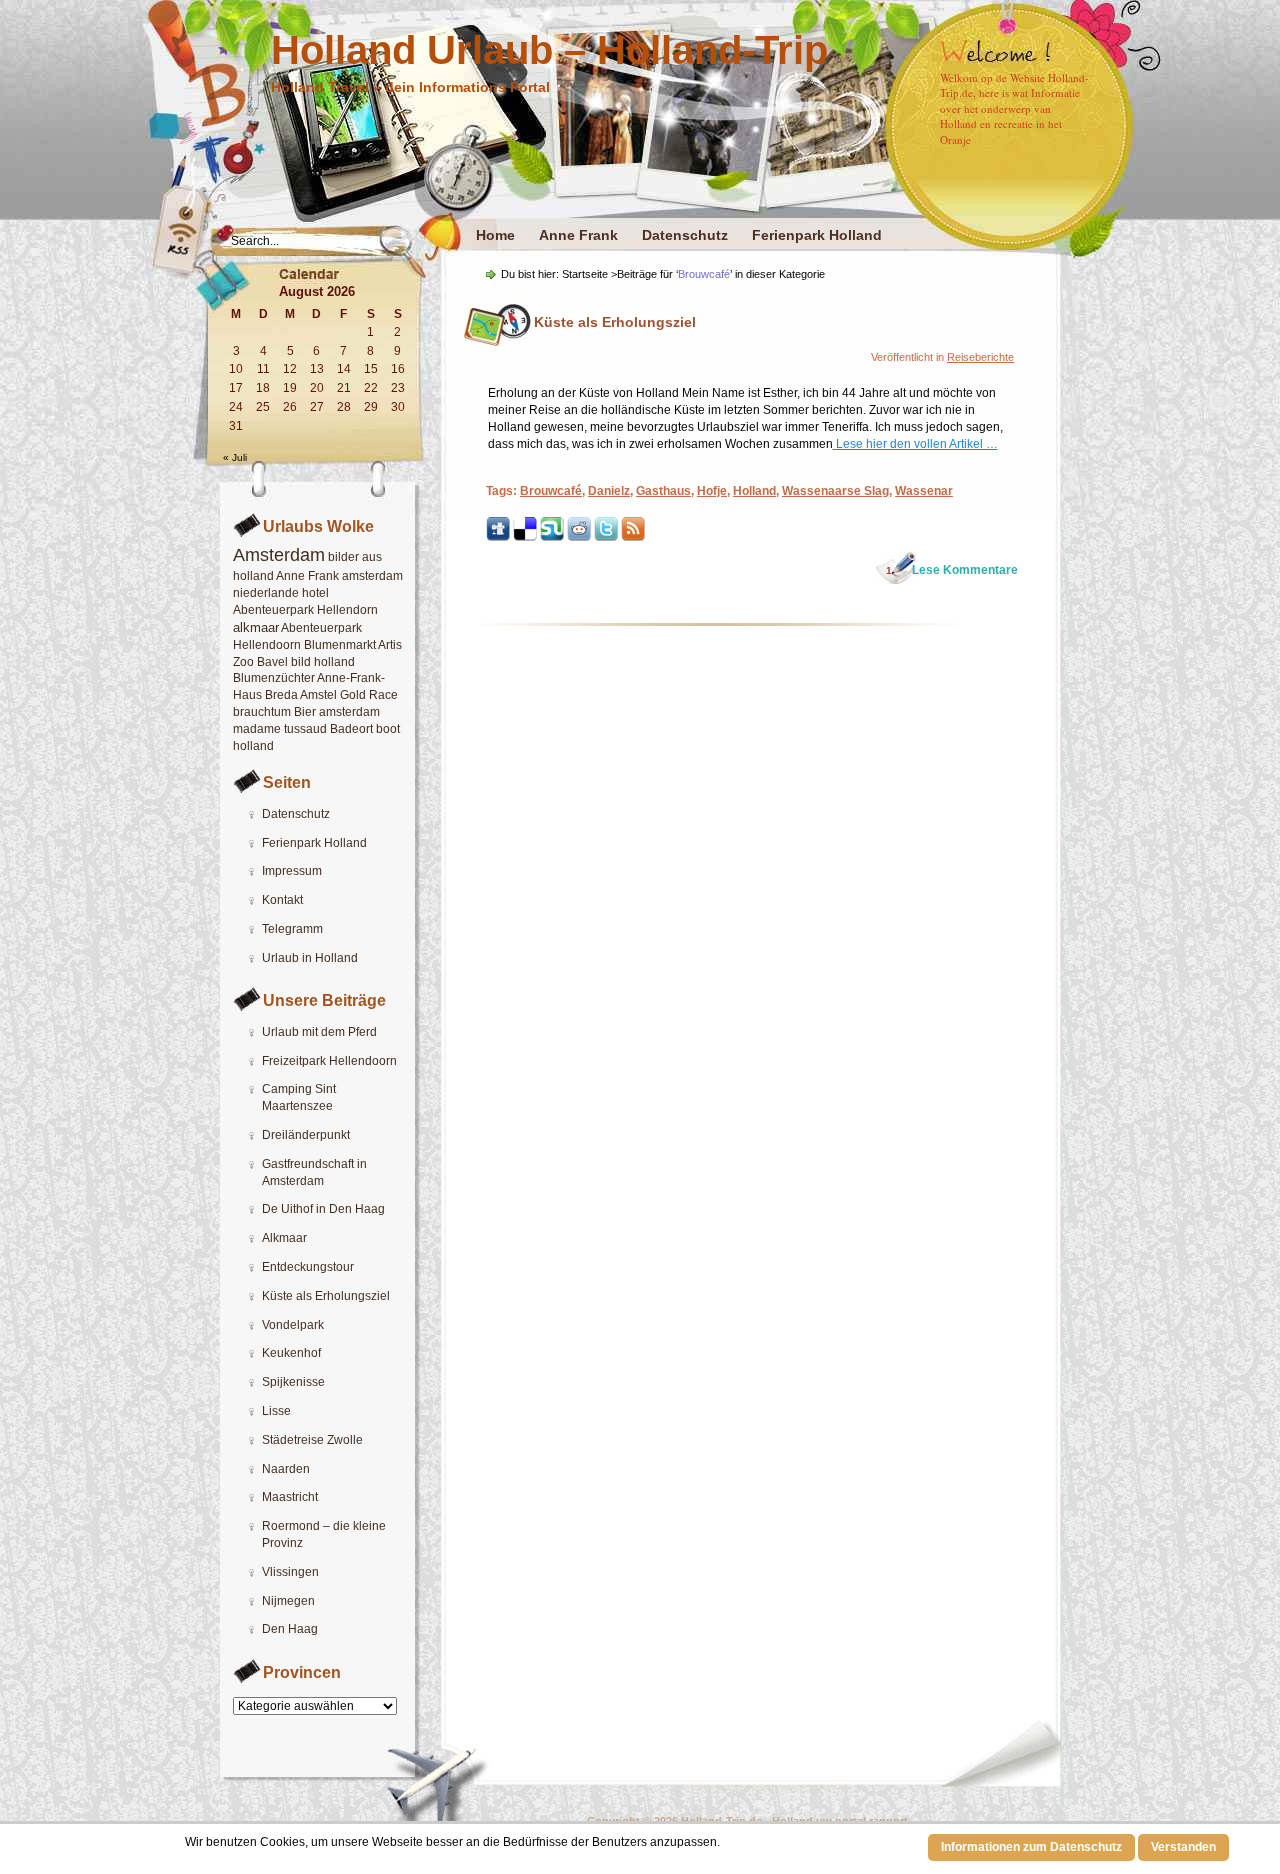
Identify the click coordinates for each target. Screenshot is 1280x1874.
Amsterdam (279, 555)
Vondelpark (293, 1325)
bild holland (323, 662)
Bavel (272, 662)
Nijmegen (288, 1601)
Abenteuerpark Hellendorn (305, 610)
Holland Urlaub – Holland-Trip (549, 50)
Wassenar (924, 491)
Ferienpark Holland (817, 235)
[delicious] (525, 537)
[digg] (498, 537)
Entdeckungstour (308, 1267)
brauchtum (262, 712)
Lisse (276, 1411)
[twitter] (606, 537)
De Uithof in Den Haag (323, 1209)
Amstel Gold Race (349, 695)
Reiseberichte (980, 357)
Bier (305, 712)
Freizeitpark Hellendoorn (329, 1061)
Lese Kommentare (952, 570)
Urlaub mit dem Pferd (319, 1032)
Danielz (609, 491)
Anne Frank (578, 235)
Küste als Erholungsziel (326, 1296)
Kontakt (282, 900)
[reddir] (579, 537)
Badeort (351, 729)
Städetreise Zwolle (312, 1440)
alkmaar (256, 627)
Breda (281, 695)
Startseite (585, 274)
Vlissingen (290, 1572)
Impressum (292, 871)
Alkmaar (284, 1238)
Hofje (712, 491)
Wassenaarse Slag (835, 491)
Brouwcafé (551, 491)
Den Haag (290, 1629)
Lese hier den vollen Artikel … (915, 444)
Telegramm (292, 929)
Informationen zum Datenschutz (1031, 1847)
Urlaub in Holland (310, 958)
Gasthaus (663, 491)
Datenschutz (685, 235)
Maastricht (290, 1497)
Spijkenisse (293, 1382)
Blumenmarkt (340, 645)
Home (495, 235)
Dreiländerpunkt (306, 1135)
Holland (754, 491)
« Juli (235, 457)
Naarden (286, 1469)
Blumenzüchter (274, 678)
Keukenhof (291, 1353)
